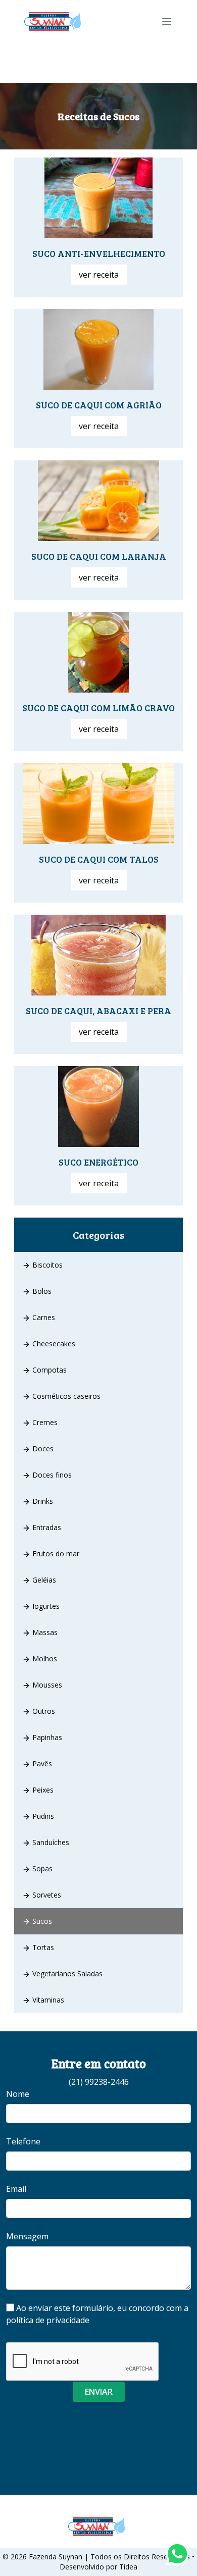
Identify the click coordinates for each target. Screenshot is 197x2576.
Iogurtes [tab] (45, 1606)
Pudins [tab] (42, 1816)
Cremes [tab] (44, 1422)
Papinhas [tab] (46, 1737)
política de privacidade (48, 2320)
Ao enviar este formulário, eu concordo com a (97, 2314)
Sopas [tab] (41, 1869)
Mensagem (27, 2236)
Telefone (23, 2141)
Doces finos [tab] (51, 1475)
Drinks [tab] (42, 1501)
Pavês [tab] (41, 1764)
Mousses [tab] (46, 1685)
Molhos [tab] (44, 1659)
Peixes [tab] (42, 1790)
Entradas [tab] (46, 1527)
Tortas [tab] (42, 1947)
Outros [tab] (43, 1711)
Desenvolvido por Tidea (98, 2567)
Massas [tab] (44, 1632)
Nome (18, 2094)
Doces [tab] (42, 1449)
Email (16, 2189)
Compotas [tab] (48, 1370)
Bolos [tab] (41, 1291)
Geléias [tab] (43, 1580)
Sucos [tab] (41, 1921)
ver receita (99, 275)
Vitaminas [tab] (47, 2000)
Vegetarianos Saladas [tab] (66, 1974)
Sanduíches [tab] (50, 1842)
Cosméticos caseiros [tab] (65, 1396)
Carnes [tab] (43, 1317)
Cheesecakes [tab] (53, 1344)
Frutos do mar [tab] (55, 1554)
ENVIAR (99, 2392)
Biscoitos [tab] (46, 1265)
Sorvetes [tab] (46, 1895)
